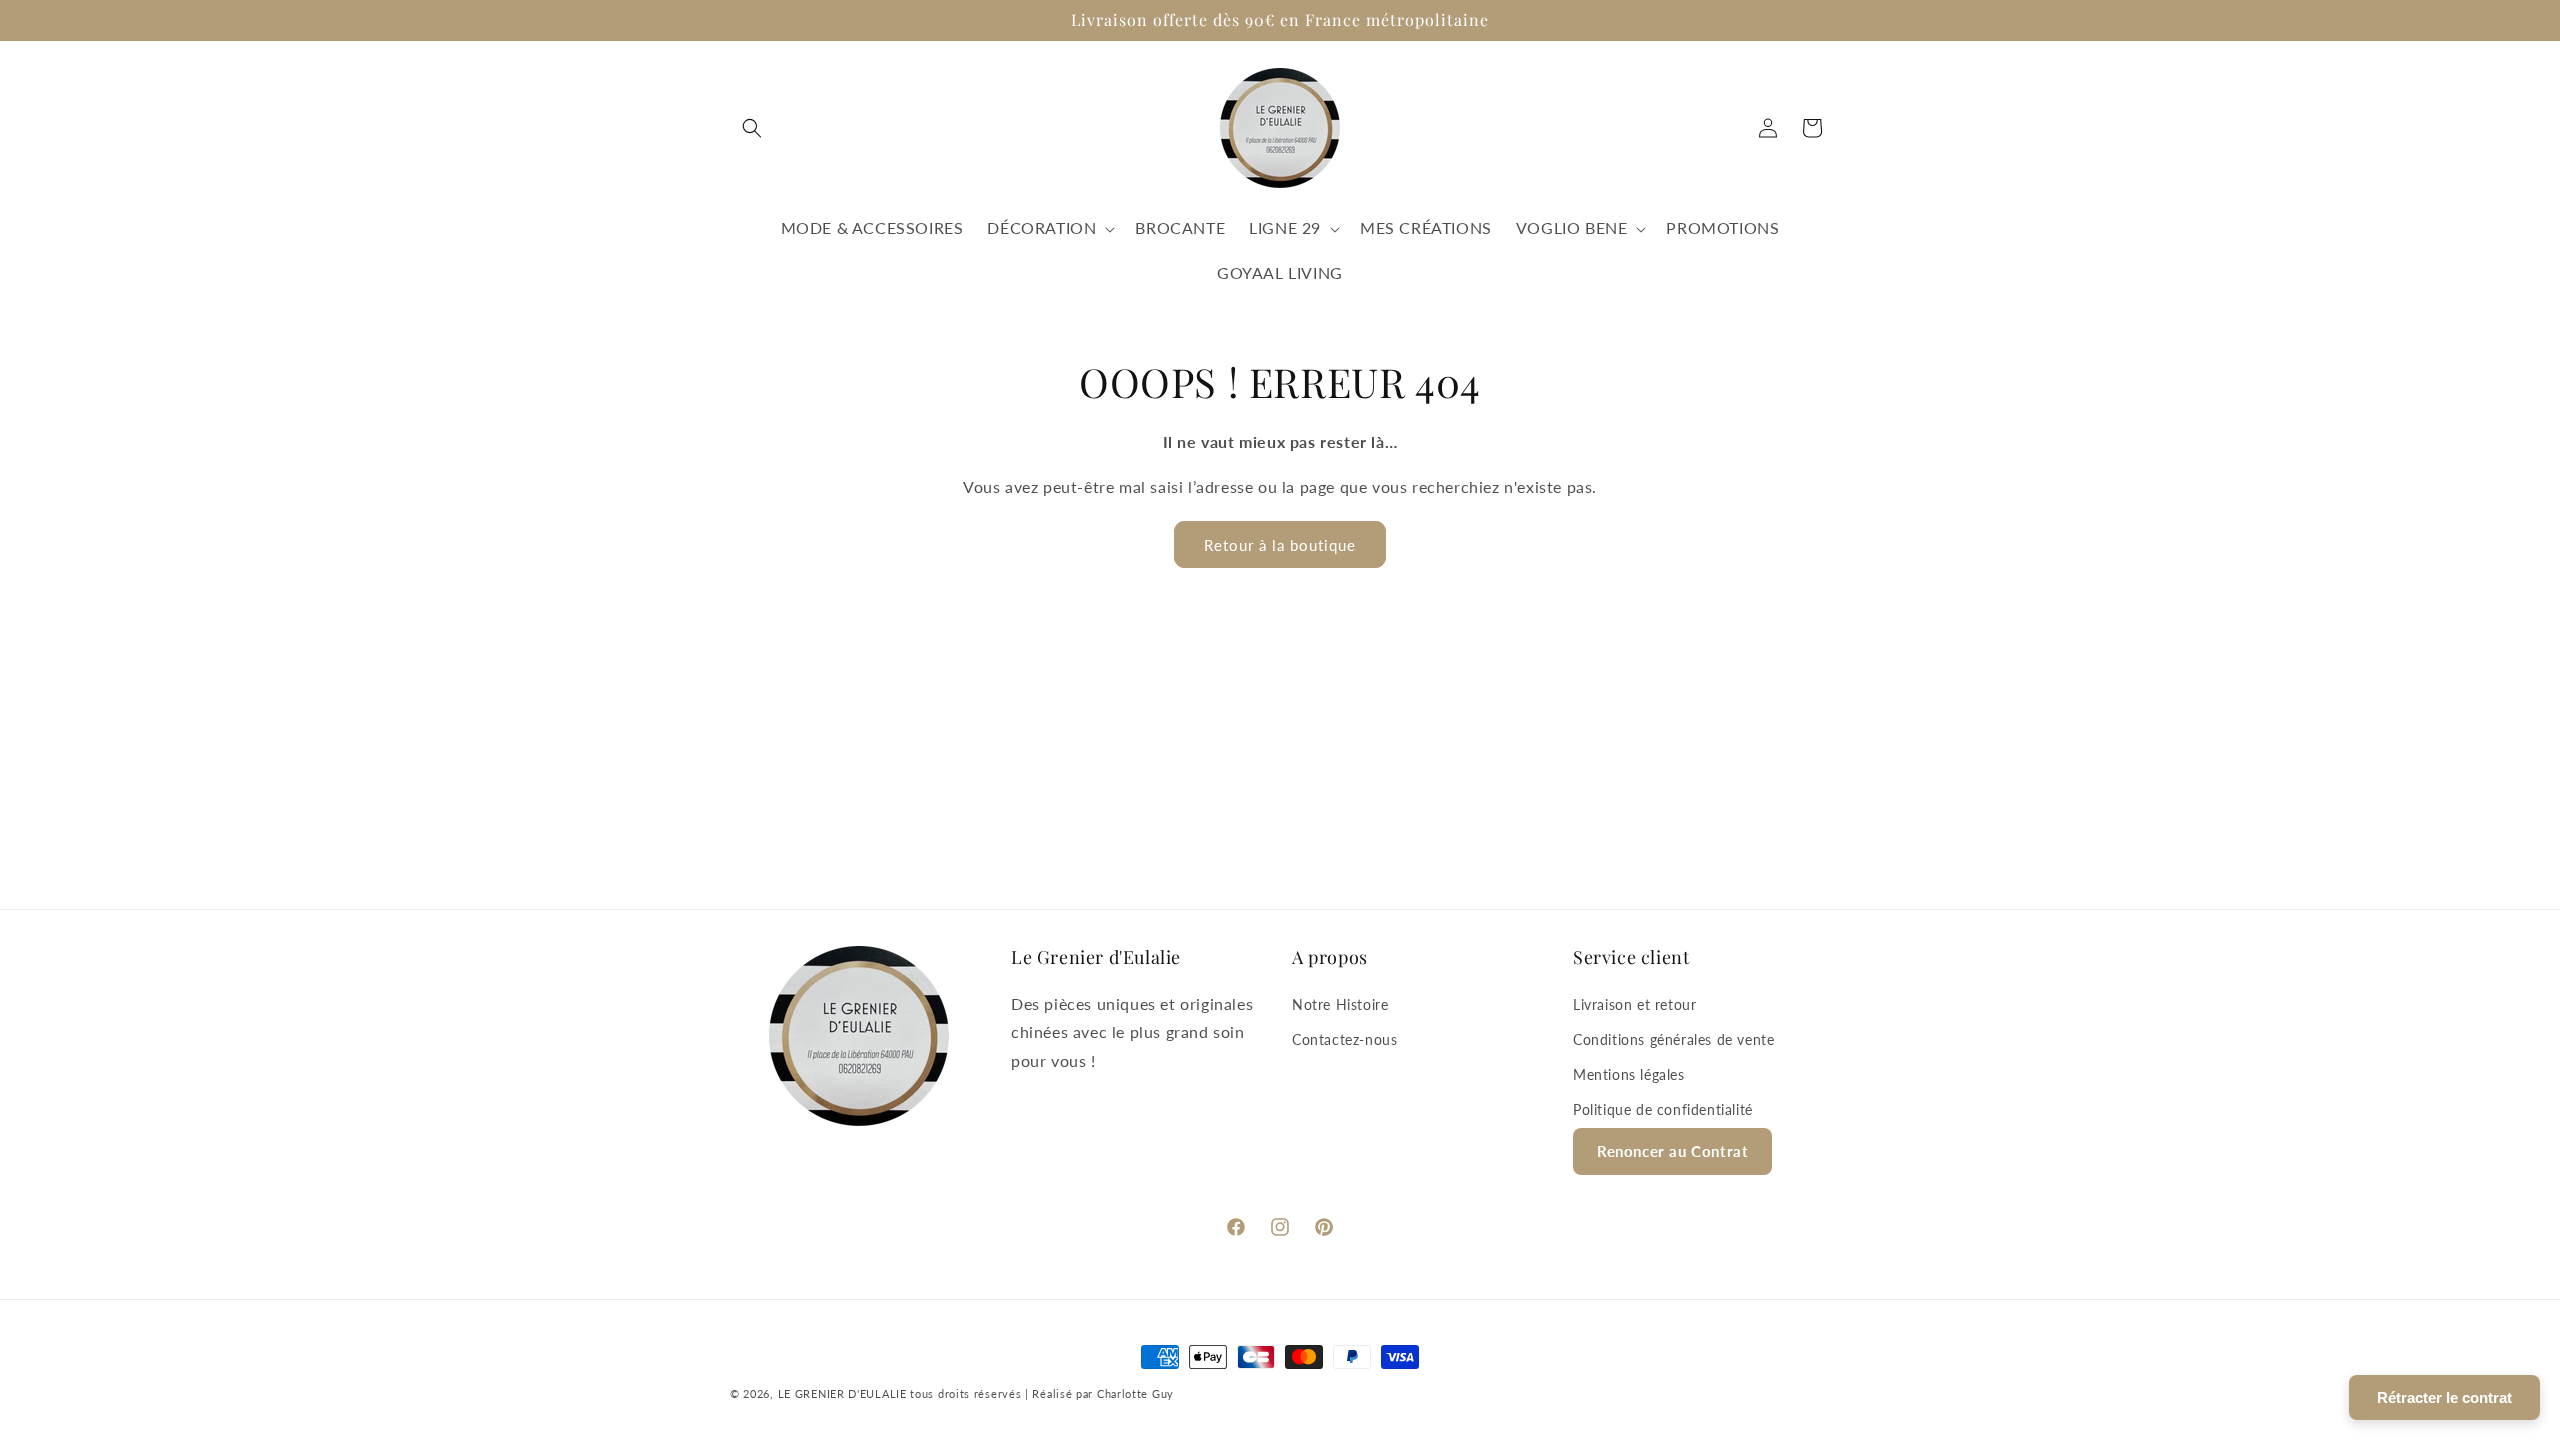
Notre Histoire (1340, 1004)
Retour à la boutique (1280, 545)
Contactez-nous (1344, 1039)
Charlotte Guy (1135, 1393)
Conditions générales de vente (1673, 1039)
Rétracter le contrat (2444, 1397)
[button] (752, 128)
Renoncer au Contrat (1672, 1151)
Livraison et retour (1634, 1004)
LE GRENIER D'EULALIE (842, 1393)
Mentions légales (1629, 1074)
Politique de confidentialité (1663, 1109)
